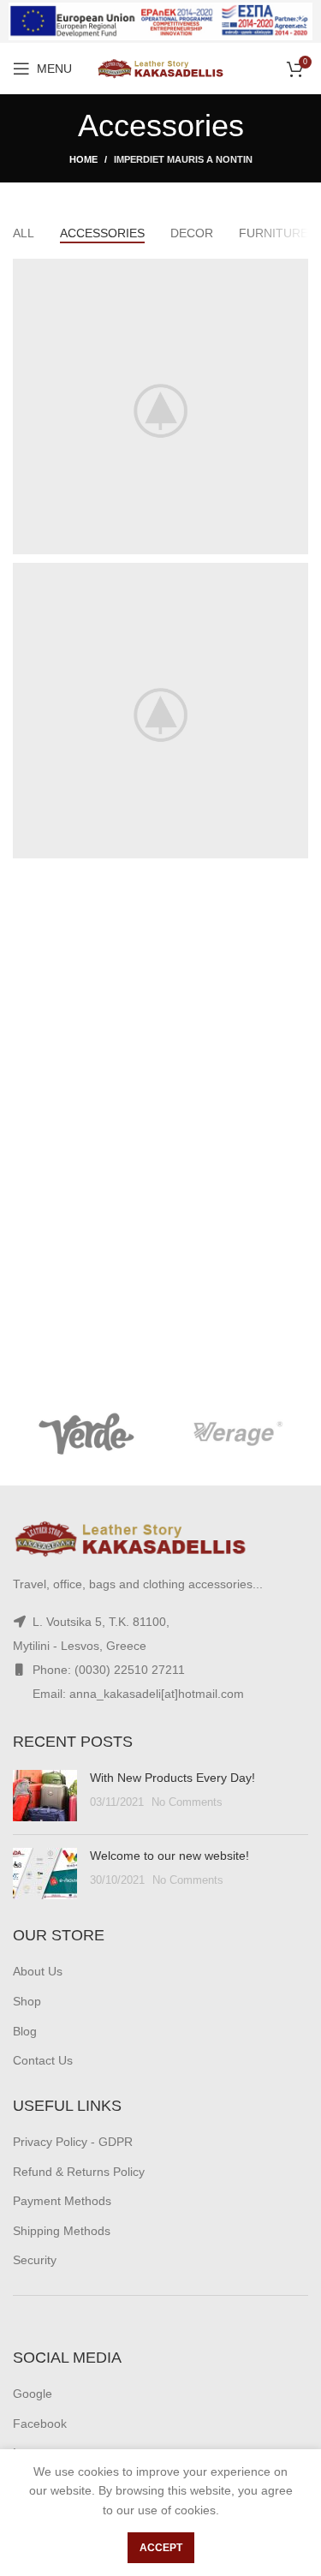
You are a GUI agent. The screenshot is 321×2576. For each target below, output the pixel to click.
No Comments (187, 1802)
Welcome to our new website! (169, 1856)
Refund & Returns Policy (79, 2172)
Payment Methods (62, 2201)
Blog (25, 2031)
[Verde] (86, 1434)
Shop (27, 2001)
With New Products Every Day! (172, 1778)
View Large (295, 272)
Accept (161, 2548)
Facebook (40, 2424)
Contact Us (43, 2060)
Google (33, 2394)
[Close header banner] (300, 21)
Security (35, 2260)
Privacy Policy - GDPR (73, 2142)
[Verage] (235, 1434)
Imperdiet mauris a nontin (183, 159)
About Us (38, 1971)
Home (83, 159)
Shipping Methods (62, 2231)
